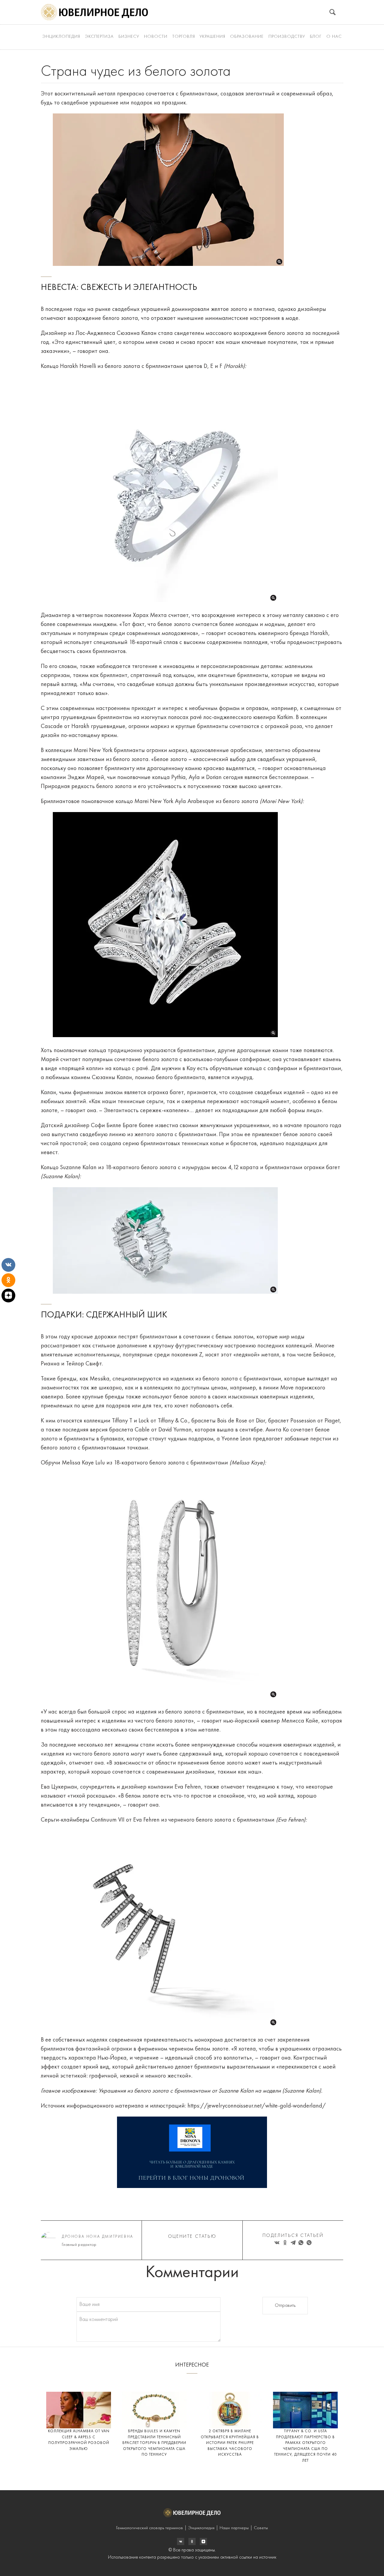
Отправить (285, 2306)
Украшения (212, 37)
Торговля (184, 37)
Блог (316, 37)
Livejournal (181, 2541)
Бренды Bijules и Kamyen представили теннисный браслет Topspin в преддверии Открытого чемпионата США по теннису (154, 2443)
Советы (261, 2528)
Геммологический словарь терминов (150, 2528)
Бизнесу (129, 37)
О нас (334, 37)
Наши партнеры (234, 2528)
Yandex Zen (192, 2541)
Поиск (333, 12)
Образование (247, 37)
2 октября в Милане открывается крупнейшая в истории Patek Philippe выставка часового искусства (230, 2443)
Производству (287, 37)
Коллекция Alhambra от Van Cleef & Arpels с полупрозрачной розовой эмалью (79, 2440)
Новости (156, 37)
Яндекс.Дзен (203, 2541)
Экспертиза (99, 37)
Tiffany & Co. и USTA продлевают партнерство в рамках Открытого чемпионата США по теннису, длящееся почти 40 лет (305, 2446)
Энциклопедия (61, 37)
